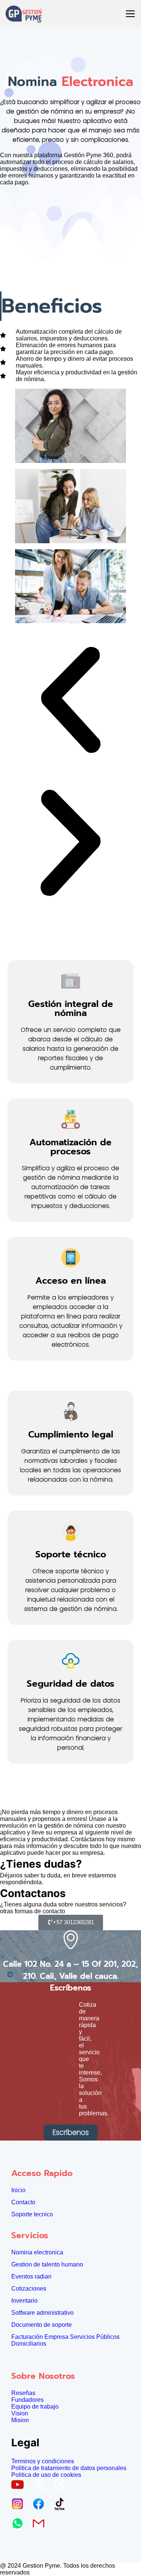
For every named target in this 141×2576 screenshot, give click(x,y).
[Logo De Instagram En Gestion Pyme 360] (20, 2506)
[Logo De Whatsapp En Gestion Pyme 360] (20, 2526)
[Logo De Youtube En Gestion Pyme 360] (20, 2487)
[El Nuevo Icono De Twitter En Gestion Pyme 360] (41, 2487)
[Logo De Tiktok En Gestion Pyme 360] (62, 2506)
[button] (70, 701)
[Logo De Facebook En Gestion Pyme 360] (41, 2506)
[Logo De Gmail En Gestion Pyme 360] (41, 2526)
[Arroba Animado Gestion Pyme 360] (62, 2487)
